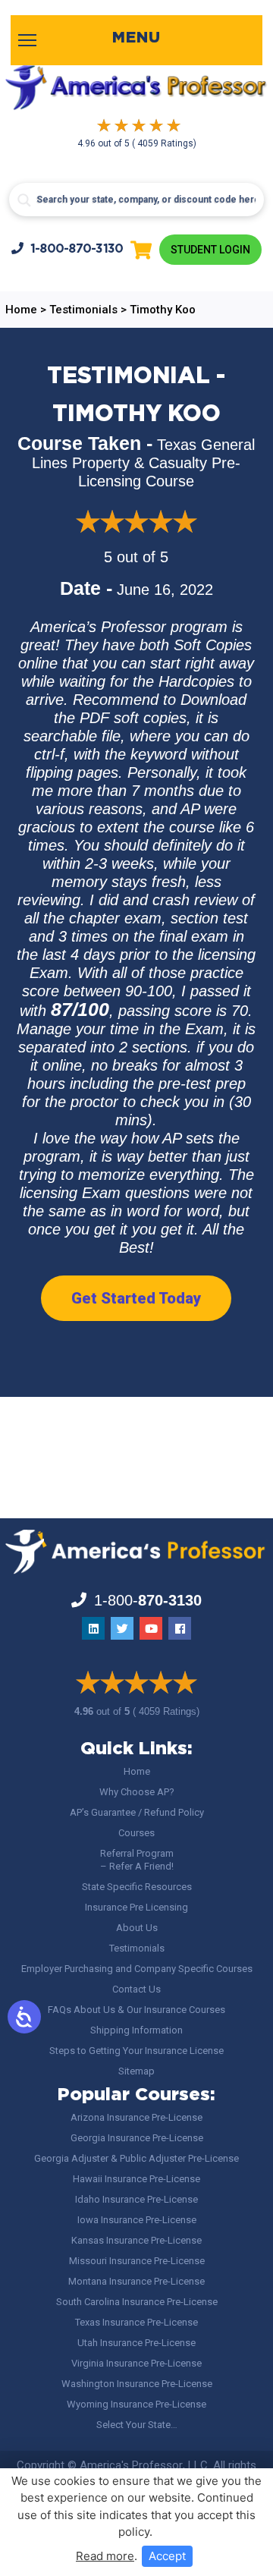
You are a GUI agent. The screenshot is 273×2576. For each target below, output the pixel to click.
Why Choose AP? (137, 1792)
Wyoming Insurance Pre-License (136, 2404)
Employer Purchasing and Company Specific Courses (137, 1969)
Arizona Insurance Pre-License (136, 2117)
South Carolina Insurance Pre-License (137, 2302)
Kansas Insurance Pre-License (136, 2240)
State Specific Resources (137, 1887)
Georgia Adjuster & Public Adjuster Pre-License (136, 2158)
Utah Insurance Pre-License (136, 2343)
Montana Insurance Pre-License (136, 2281)
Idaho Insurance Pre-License (136, 2199)
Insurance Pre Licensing (136, 1907)
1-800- (77, 249)
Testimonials (137, 1948)
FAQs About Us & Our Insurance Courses (136, 2010)
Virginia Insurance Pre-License (136, 2363)
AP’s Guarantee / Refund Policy (137, 1812)
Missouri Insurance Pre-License (137, 2261)
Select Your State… (137, 2425)
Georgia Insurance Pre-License (137, 2138)
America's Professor (131, 2465)
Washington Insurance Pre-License (137, 2384)
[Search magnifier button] (24, 200)
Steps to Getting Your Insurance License (136, 2051)
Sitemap (136, 2071)
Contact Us (136, 1989)
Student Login (210, 250)
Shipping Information (136, 2030)
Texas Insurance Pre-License (136, 2322)
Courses (136, 1833)
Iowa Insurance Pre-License (137, 2220)
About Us (137, 1928)
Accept (167, 2556)
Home (137, 1771)
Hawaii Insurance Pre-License (136, 2179)
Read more (105, 2556)
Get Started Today (136, 1298)
